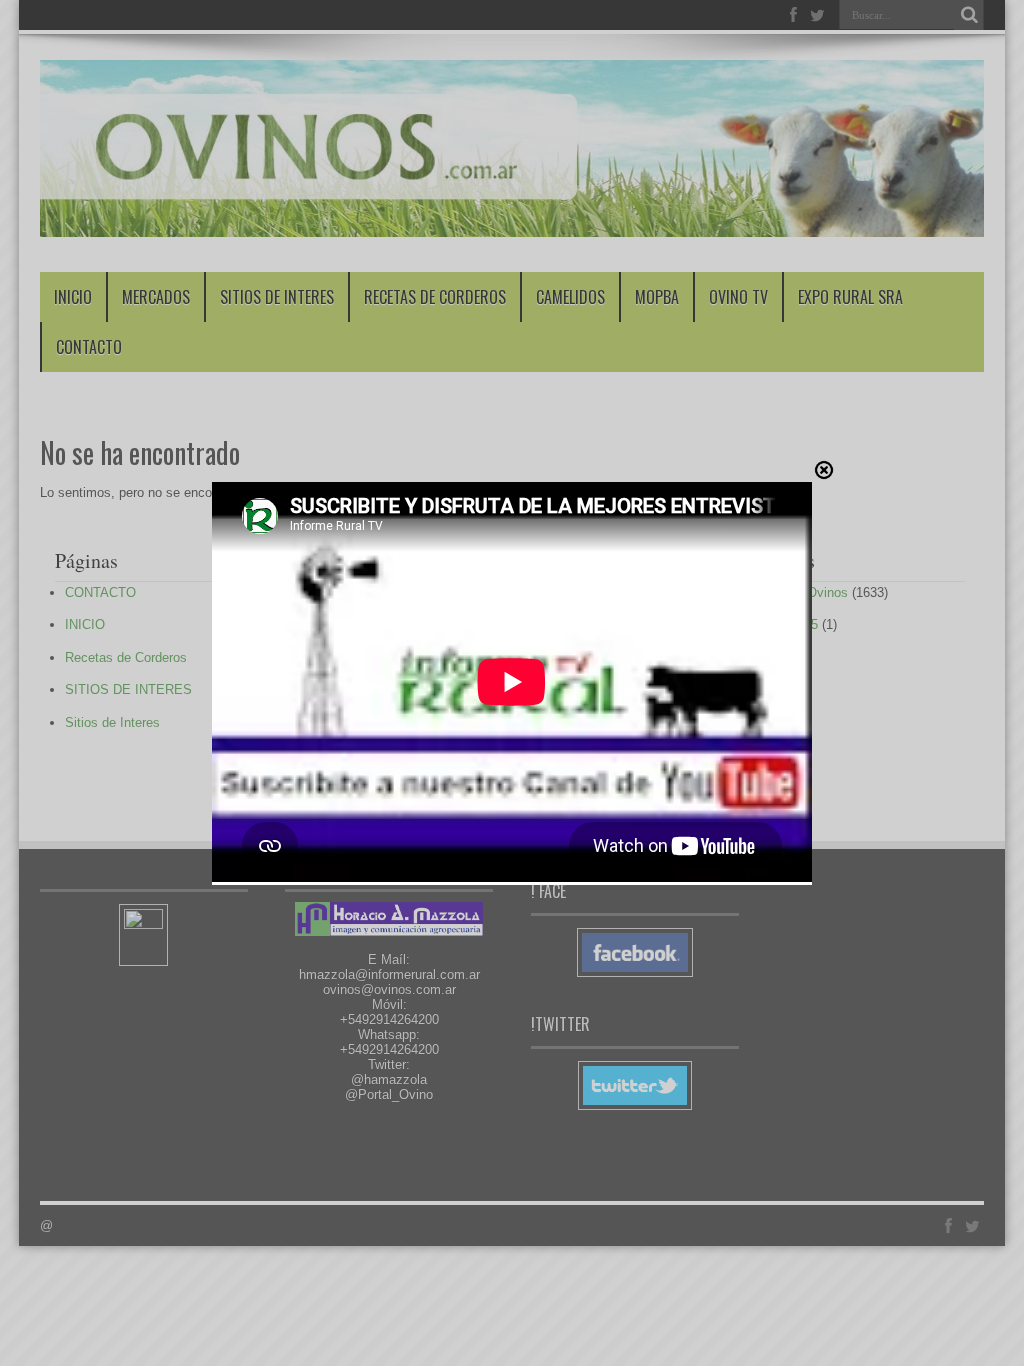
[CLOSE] (824, 470)
